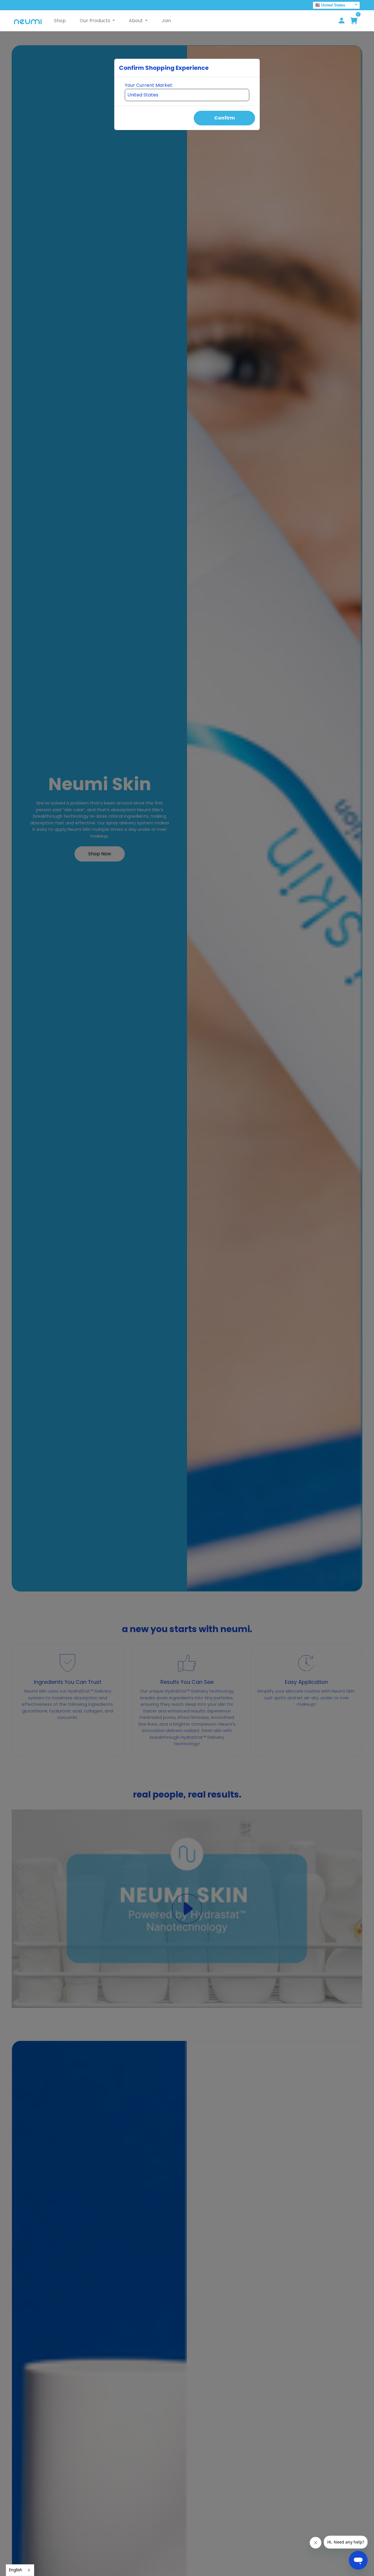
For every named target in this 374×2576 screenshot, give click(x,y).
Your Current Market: (149, 85)
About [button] (136, 21)
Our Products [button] (96, 21)
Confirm (225, 118)
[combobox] (20, 2570)
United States (333, 5)
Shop (60, 21)
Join (166, 21)
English (16, 2570)
